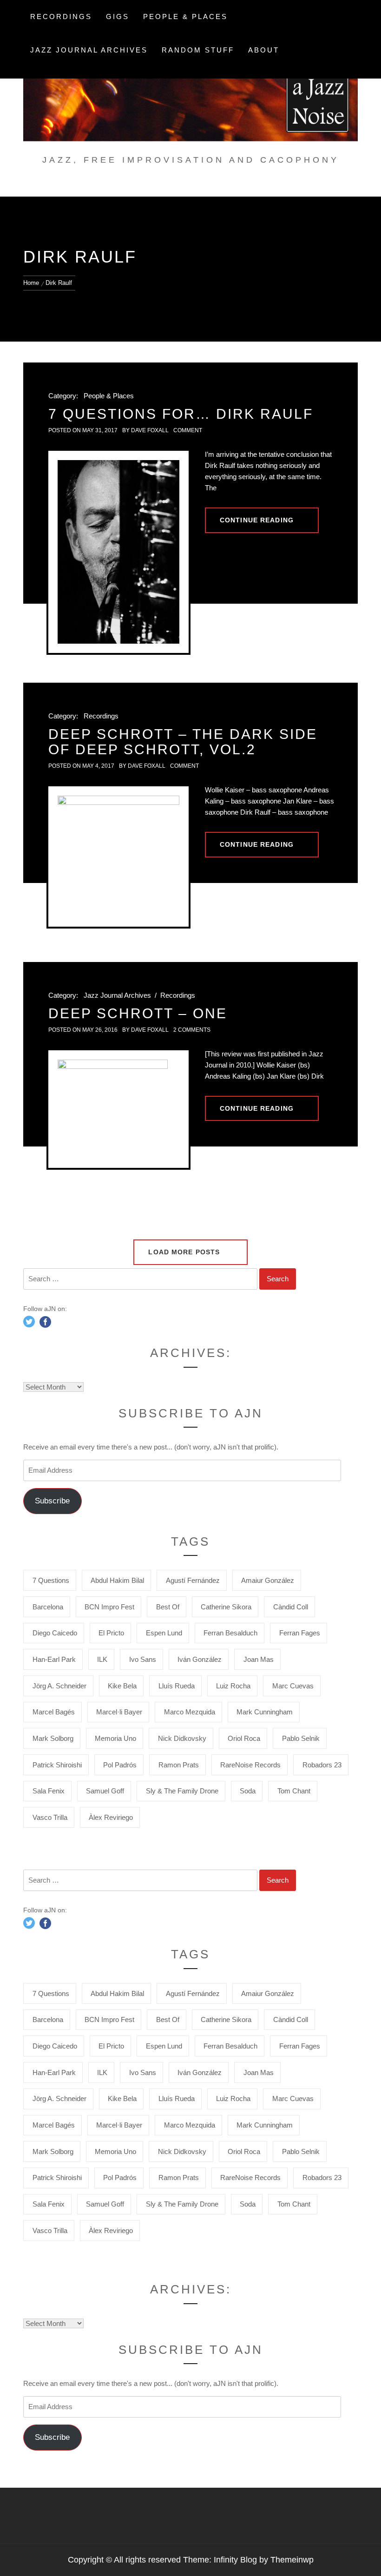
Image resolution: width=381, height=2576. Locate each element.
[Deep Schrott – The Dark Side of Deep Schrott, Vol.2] (118, 856)
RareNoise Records (250, 1765)
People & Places (185, 16)
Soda (248, 1791)
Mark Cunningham (265, 1712)
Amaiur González (268, 1580)
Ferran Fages (300, 1633)
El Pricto (111, 1633)
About (264, 50)
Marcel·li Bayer (119, 1712)
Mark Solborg (53, 1738)
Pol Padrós (120, 1765)
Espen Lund (164, 1633)
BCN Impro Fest (109, 1607)
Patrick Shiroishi (57, 1765)
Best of (168, 1607)
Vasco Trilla (50, 1817)
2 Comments (192, 1030)
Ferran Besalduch (230, 1633)
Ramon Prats (179, 1765)
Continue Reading (257, 520)
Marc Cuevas (293, 1686)
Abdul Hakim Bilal (117, 1580)
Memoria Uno (115, 1738)
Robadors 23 (322, 1765)
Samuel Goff (105, 1791)
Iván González (200, 1659)
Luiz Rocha (233, 1686)
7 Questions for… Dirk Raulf (181, 414)
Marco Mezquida (190, 1712)
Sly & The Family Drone (182, 1791)
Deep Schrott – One (138, 1013)
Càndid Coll (291, 1607)
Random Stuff (198, 50)
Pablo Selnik (301, 1738)
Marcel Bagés (54, 1712)
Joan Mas (259, 1659)
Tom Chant (294, 1791)
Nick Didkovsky (182, 1738)
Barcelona (48, 1607)
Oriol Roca (244, 1738)
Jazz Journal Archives (89, 50)
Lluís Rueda (177, 1686)
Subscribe (52, 1501)
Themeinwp (292, 2560)
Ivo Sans (143, 1659)
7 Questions (51, 1580)
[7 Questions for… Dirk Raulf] (118, 552)
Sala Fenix (49, 1791)
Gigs (118, 16)
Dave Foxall (150, 430)
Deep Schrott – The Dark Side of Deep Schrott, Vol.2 (183, 742)
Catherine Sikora (226, 1607)
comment (188, 430)
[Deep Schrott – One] (118, 1109)
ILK (102, 1659)
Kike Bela (122, 1686)
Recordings (61, 16)
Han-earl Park (54, 1659)
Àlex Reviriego (111, 1817)
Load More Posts (185, 1252)
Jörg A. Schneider (59, 1686)
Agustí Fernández (193, 1580)
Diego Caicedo (55, 1633)
